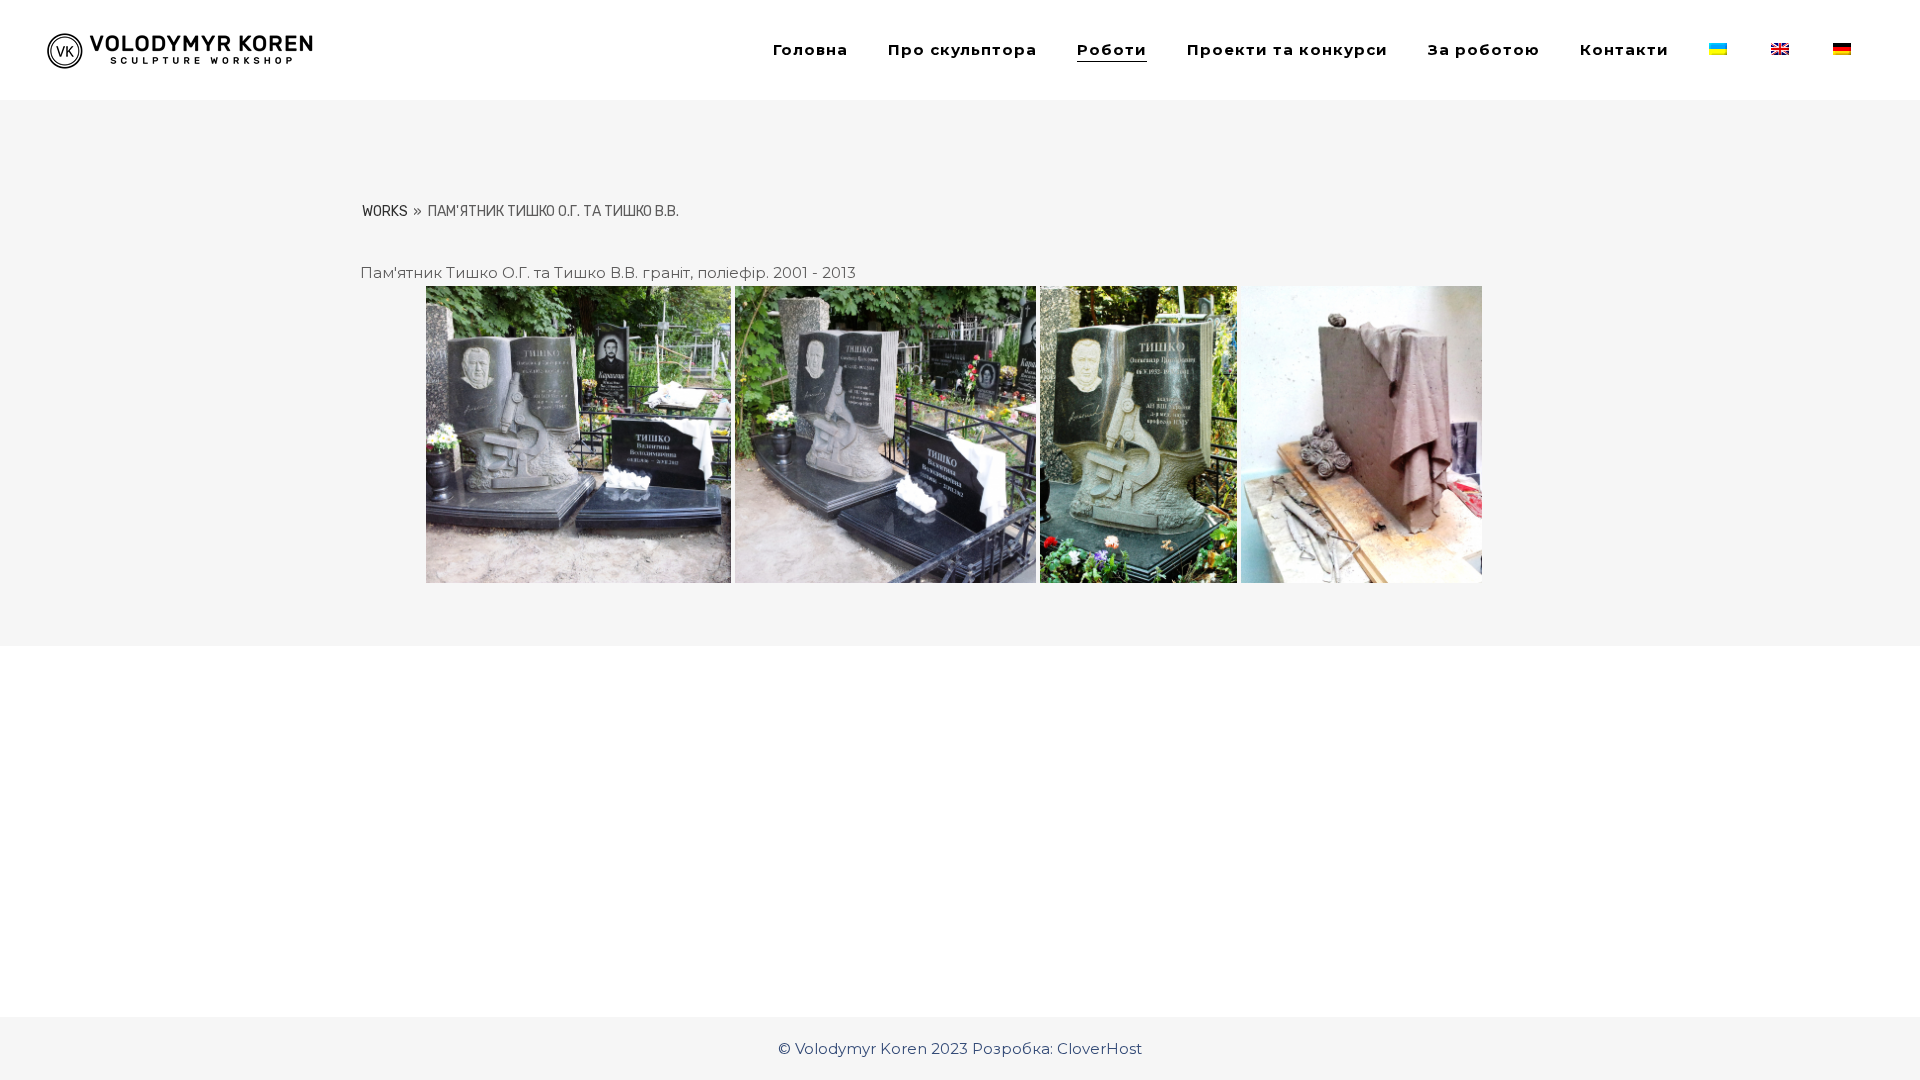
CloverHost (1099, 1048)
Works (385, 211)
